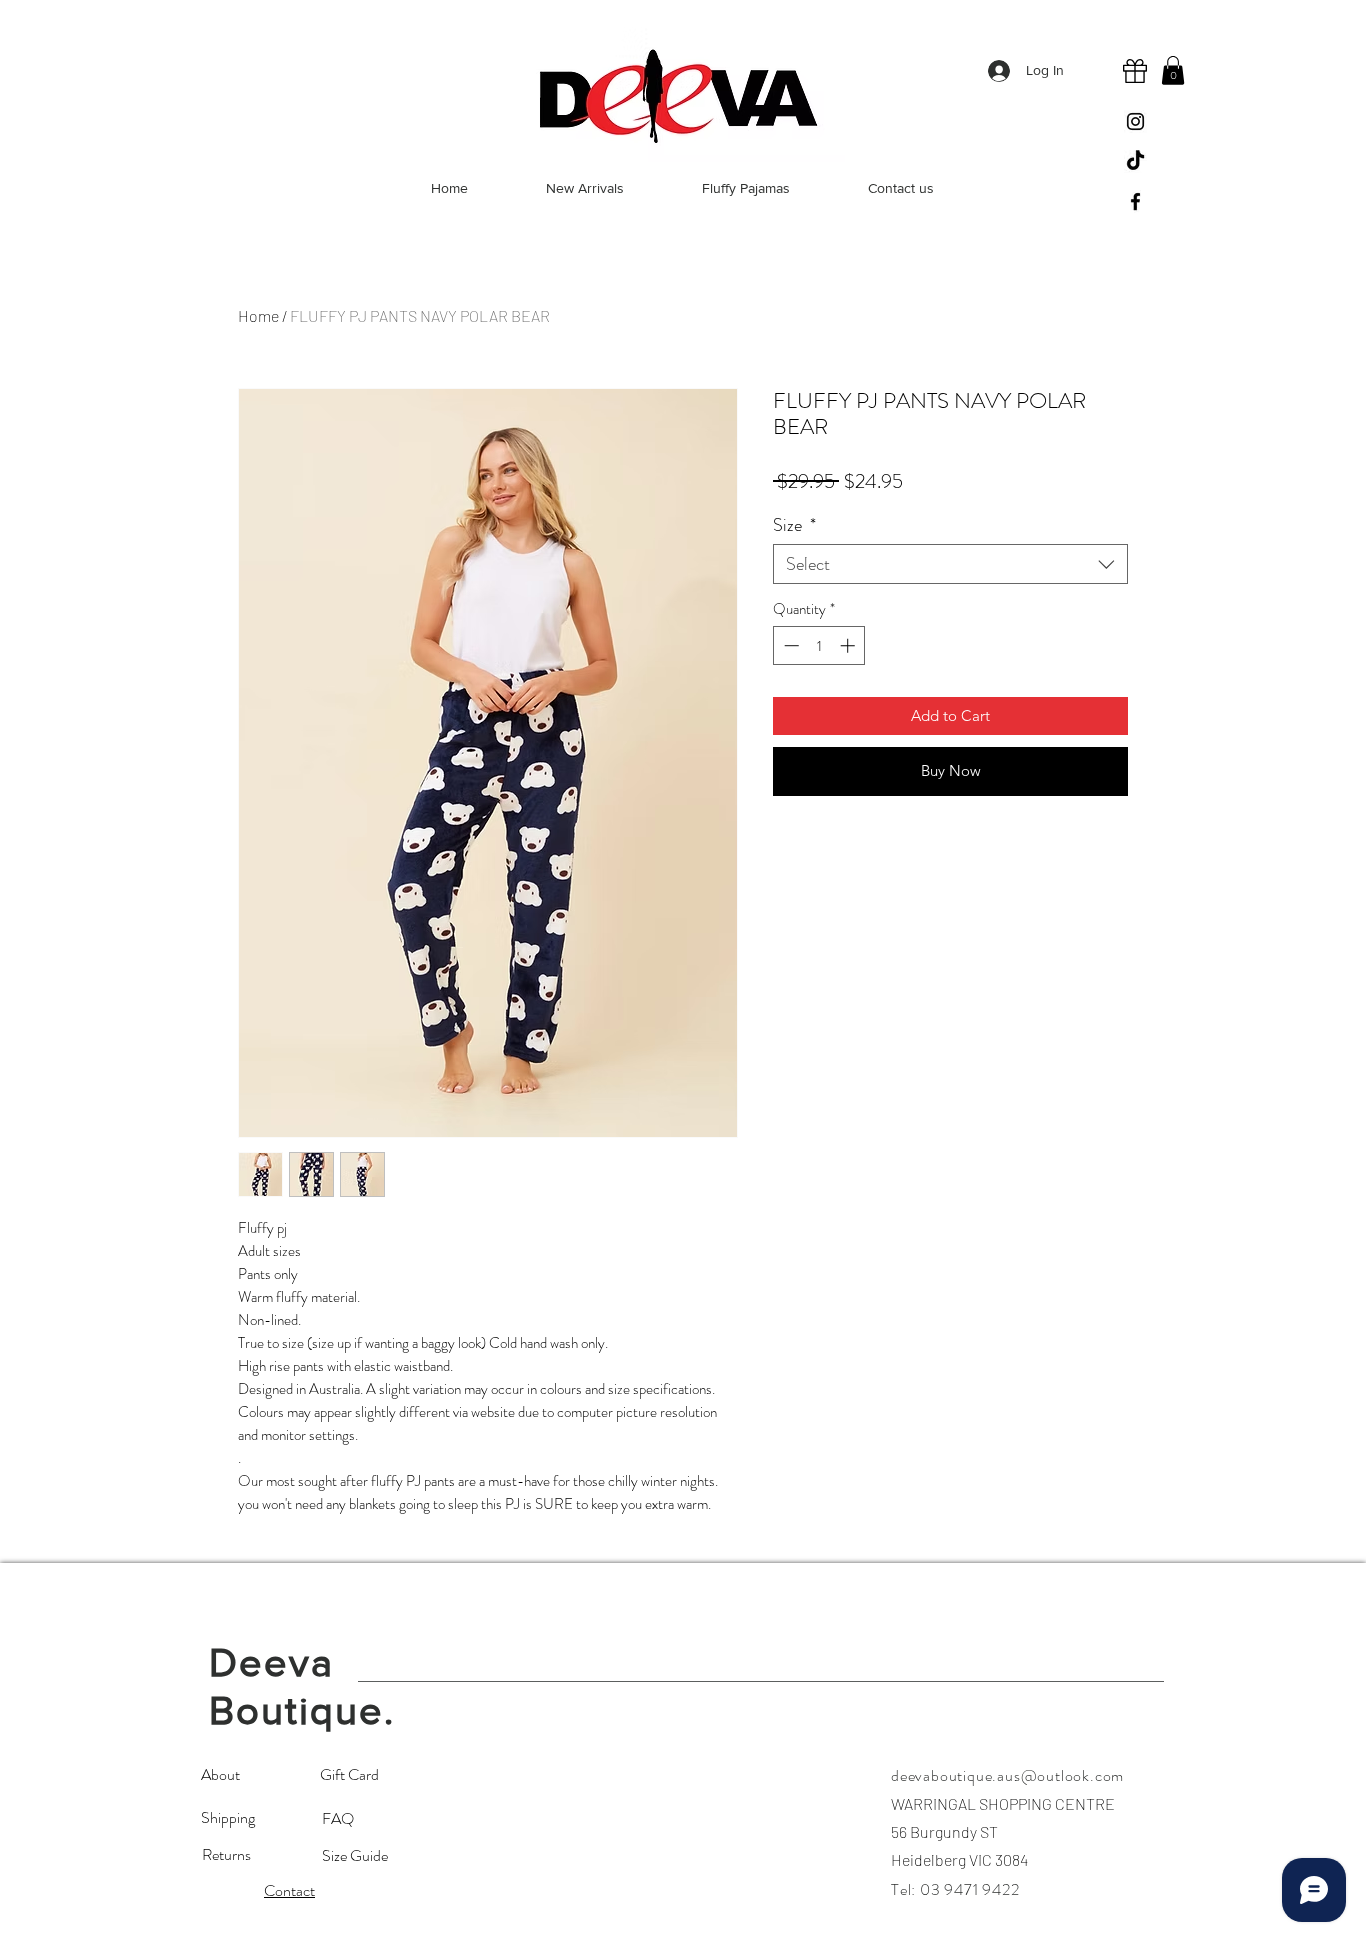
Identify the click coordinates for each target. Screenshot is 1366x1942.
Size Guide (356, 1855)
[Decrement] (789, 645)
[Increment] (849, 645)
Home (258, 315)
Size (794, 525)
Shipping (229, 1817)
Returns (226, 1854)
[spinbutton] (819, 645)
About (220, 1774)
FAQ (338, 1818)
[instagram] (1135, 121)
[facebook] (1135, 201)
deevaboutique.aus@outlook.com (1007, 1775)
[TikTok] (1135, 161)
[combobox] (950, 564)
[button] (1173, 70)
